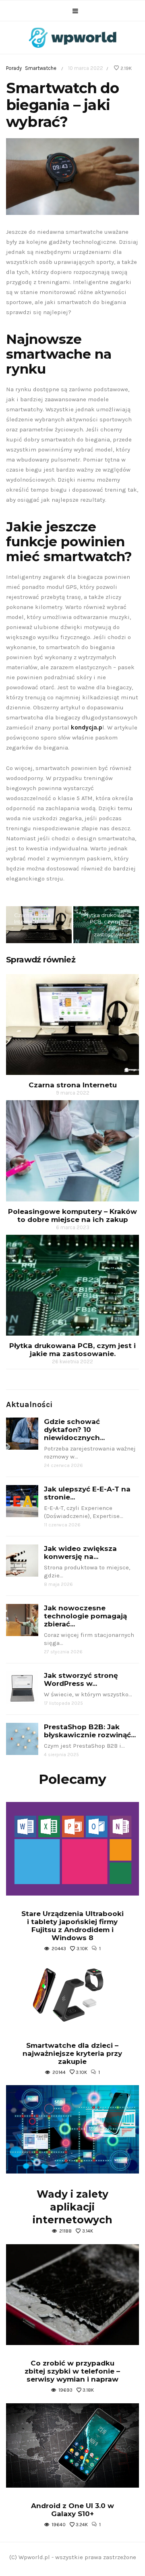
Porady (14, 68)
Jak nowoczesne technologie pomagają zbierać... (85, 1616)
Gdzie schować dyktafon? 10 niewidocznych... (74, 1430)
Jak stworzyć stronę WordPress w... (81, 1679)
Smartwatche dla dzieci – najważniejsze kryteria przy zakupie (72, 2053)
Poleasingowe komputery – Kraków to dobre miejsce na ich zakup (72, 1215)
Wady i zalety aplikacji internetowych (72, 2207)
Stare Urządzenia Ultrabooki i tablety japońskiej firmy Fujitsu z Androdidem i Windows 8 (72, 1926)
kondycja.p (87, 727)
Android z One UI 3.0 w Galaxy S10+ (72, 2510)
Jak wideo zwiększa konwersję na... (80, 1553)
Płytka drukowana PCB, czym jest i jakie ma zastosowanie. (107, 925)
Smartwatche (41, 68)
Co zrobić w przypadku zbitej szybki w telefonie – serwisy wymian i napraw (72, 2371)
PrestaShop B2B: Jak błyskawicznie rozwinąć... (90, 1731)
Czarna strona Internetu (32, 918)
